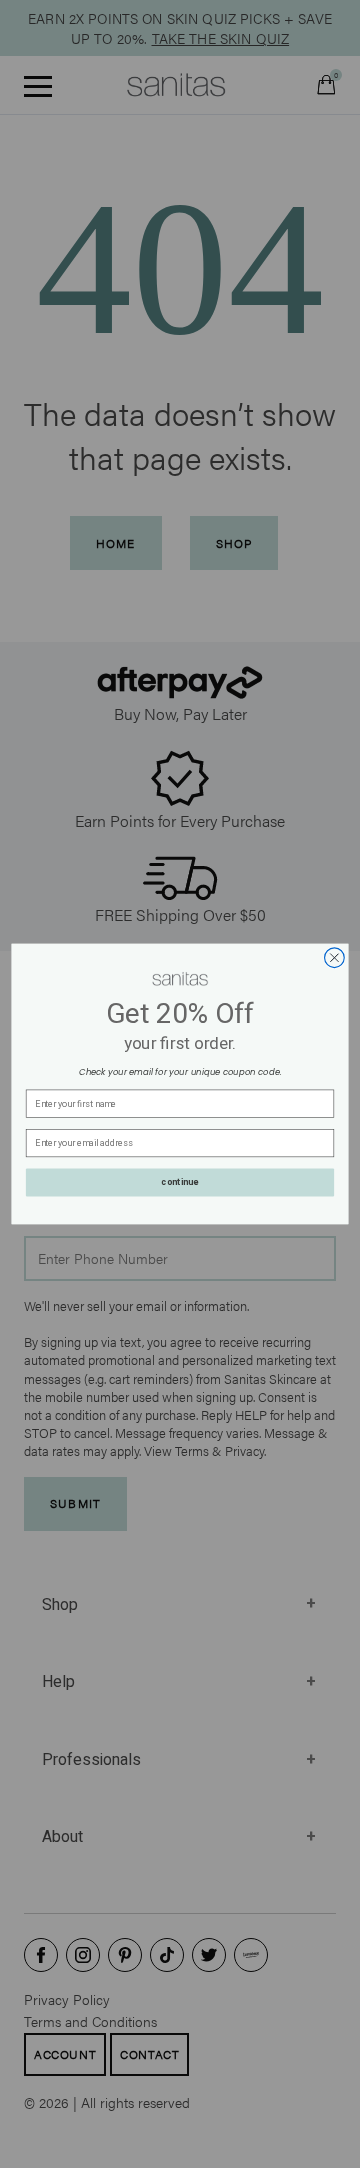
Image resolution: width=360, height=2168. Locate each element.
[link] (180, 979)
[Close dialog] (335, 958)
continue (179, 1183)
